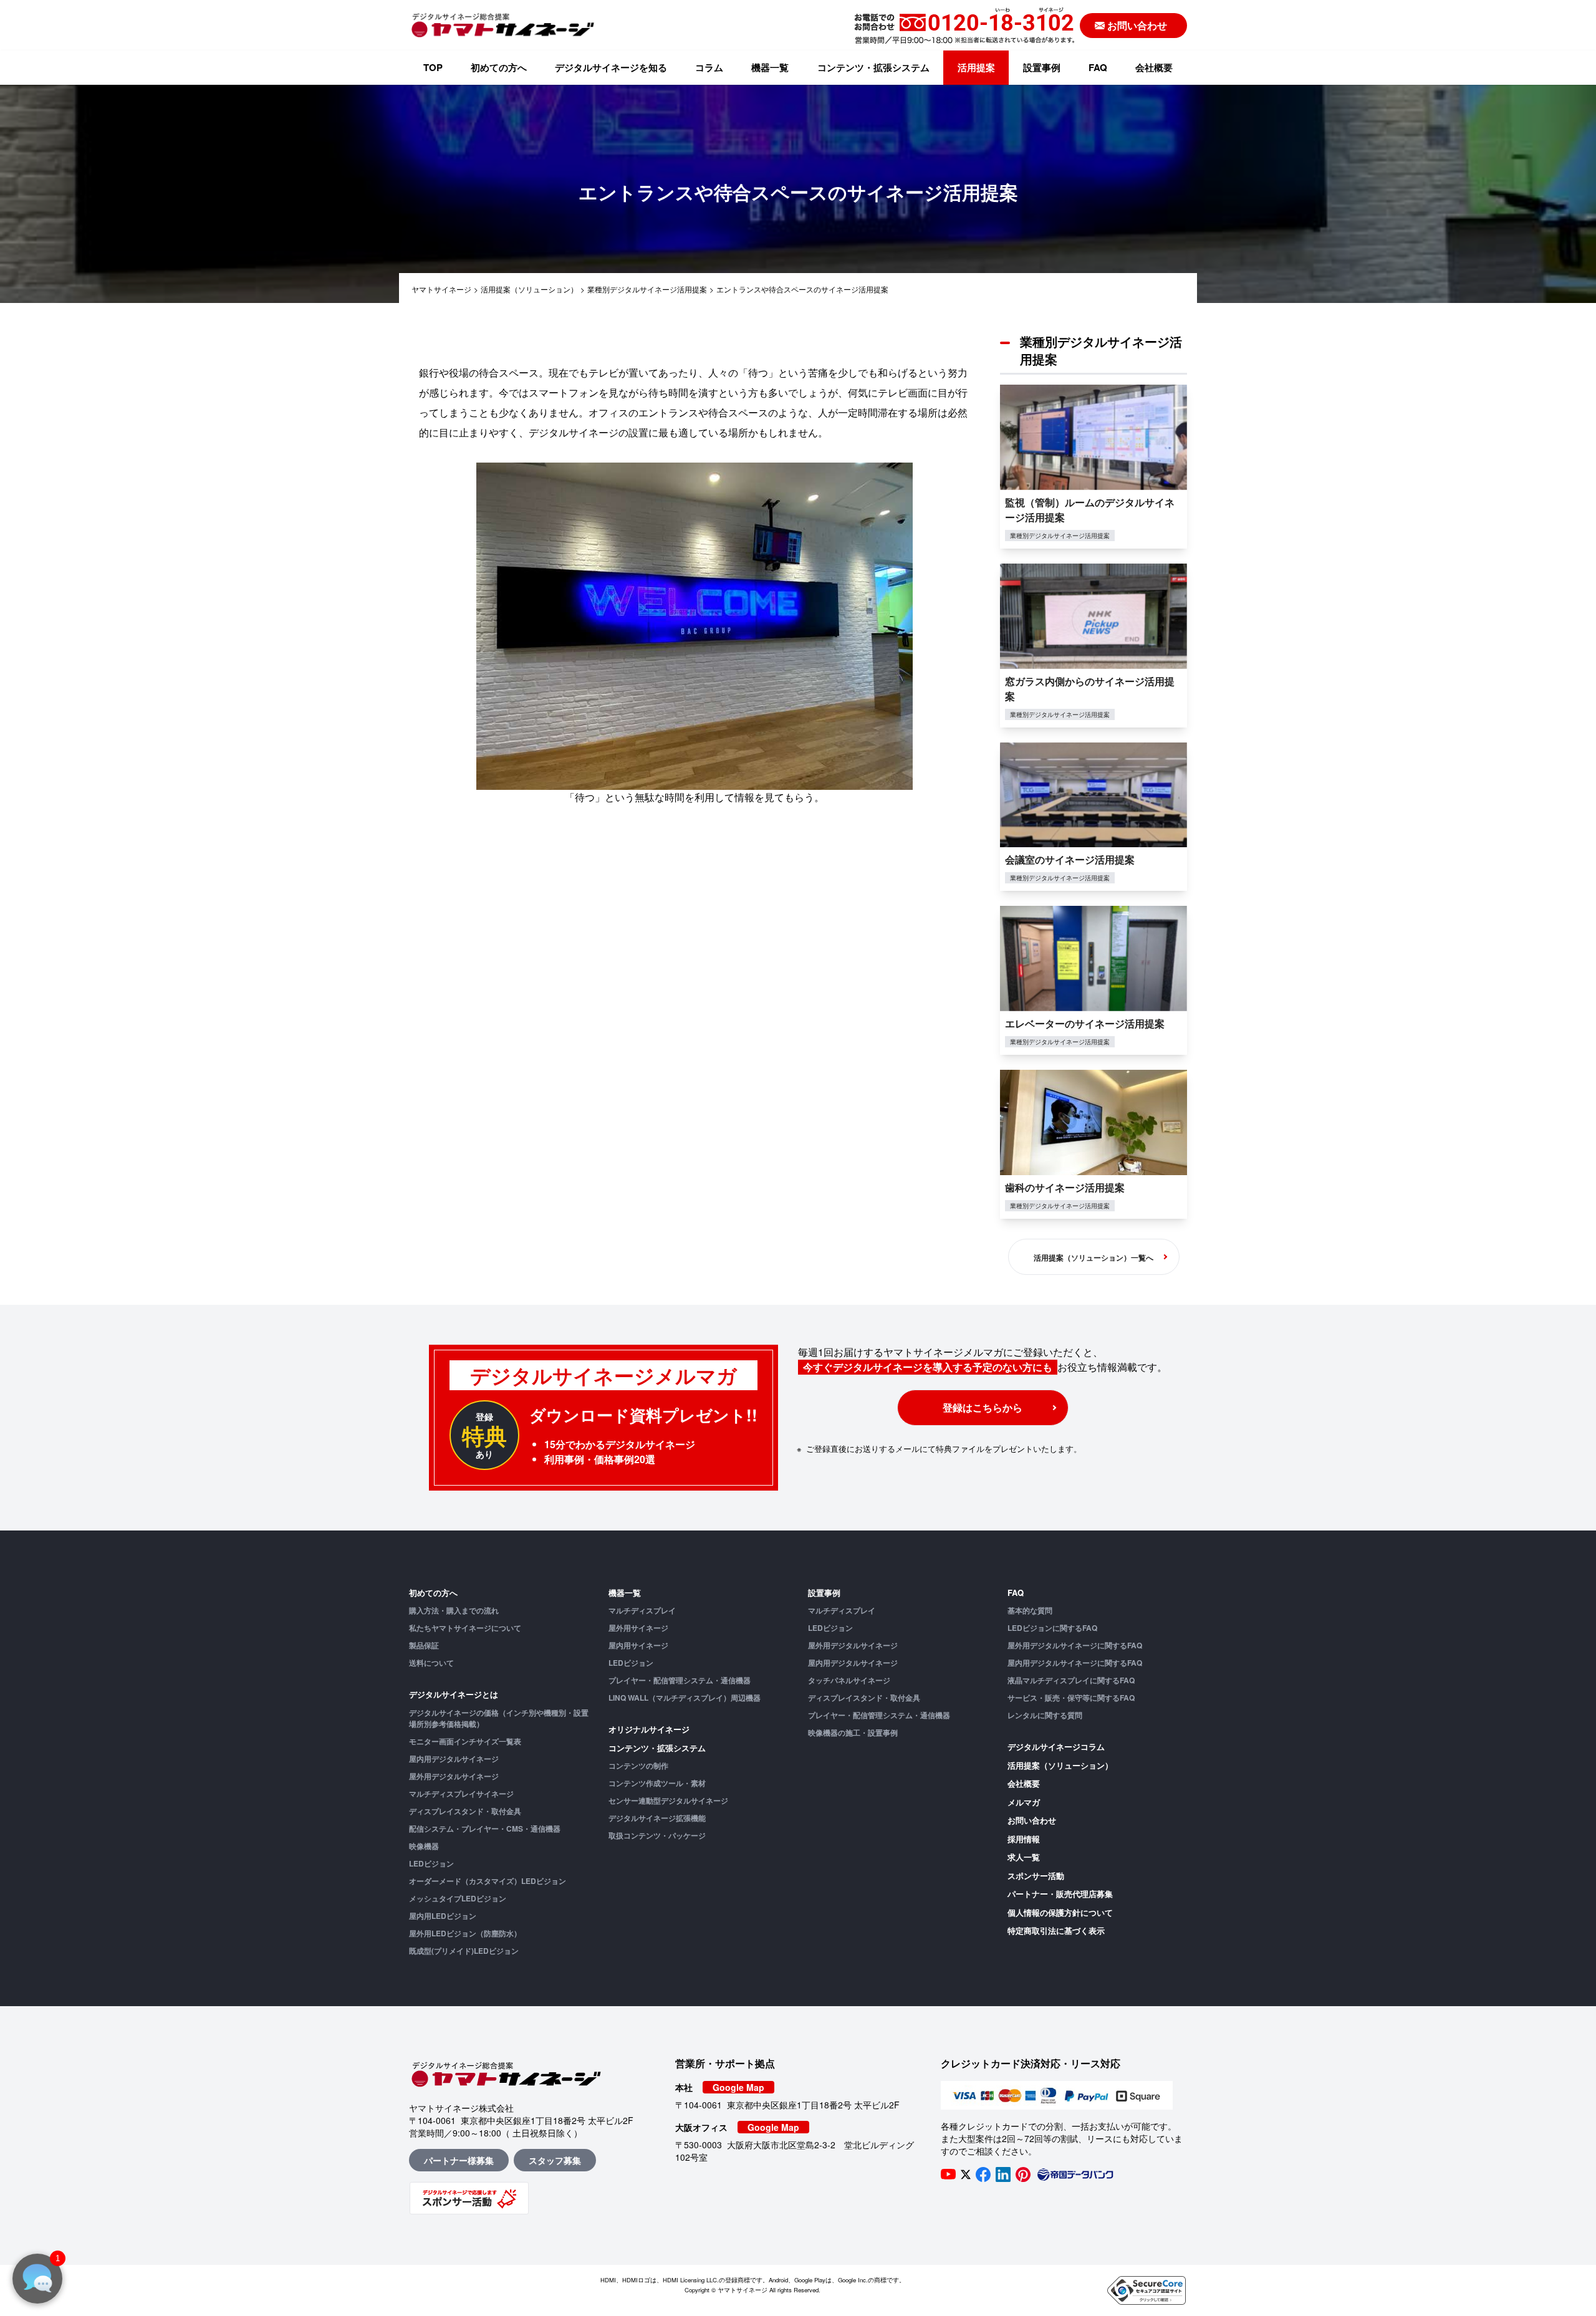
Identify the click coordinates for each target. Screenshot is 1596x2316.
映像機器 (424, 1846)
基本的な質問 (1030, 1610)
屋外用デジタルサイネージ (454, 1776)
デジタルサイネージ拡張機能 (657, 1818)
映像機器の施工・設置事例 (853, 1732)
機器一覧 (770, 67)
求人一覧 (1024, 1857)
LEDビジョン (431, 1863)
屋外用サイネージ (638, 1628)
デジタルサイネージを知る (611, 67)
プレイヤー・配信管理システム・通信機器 (680, 1680)
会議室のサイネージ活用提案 (1070, 859)
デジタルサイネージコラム (1056, 1747)
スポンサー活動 (1036, 1876)
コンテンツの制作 (638, 1766)
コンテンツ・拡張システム (873, 67)
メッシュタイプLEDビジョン (458, 1898)
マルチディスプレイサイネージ (461, 1794)
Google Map (738, 2087)
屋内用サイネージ (638, 1645)
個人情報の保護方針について (1060, 1912)
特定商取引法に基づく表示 (1056, 1930)
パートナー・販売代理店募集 (1060, 1894)
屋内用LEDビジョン (443, 1916)
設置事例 (1042, 67)
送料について (431, 1663)
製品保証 (424, 1645)
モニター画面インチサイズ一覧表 (465, 1741)
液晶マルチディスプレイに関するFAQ (1071, 1680)
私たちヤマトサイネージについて (465, 1628)
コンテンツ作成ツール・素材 (657, 1783)
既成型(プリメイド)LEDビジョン (464, 1951)
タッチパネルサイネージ (849, 1680)
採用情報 (1024, 1839)
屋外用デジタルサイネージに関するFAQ (1075, 1645)
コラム (709, 67)
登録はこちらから (983, 1407)
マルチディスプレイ (642, 1610)
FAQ (1098, 67)
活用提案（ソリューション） (1060, 1765)
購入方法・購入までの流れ (454, 1610)
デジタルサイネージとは (454, 1694)
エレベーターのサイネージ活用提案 (1085, 1023)
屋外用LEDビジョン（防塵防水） (465, 1933)
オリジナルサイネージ (649, 1729)
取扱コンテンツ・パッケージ (657, 1835)
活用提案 (976, 67)
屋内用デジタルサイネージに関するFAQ (1075, 1663)
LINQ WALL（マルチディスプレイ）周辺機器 (685, 1698)
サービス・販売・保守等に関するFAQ (1071, 1698)
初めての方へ (499, 67)
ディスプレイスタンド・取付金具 (465, 1811)
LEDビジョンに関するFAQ (1052, 1628)
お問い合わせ (1032, 1820)
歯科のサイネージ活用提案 (1065, 1187)
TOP (433, 67)
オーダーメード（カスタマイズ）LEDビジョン (488, 1881)
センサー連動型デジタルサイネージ (668, 1800)
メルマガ (1024, 1802)
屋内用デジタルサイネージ (454, 1759)
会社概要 (1154, 67)
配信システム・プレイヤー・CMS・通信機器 (485, 1828)
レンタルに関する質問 (1045, 1715)
